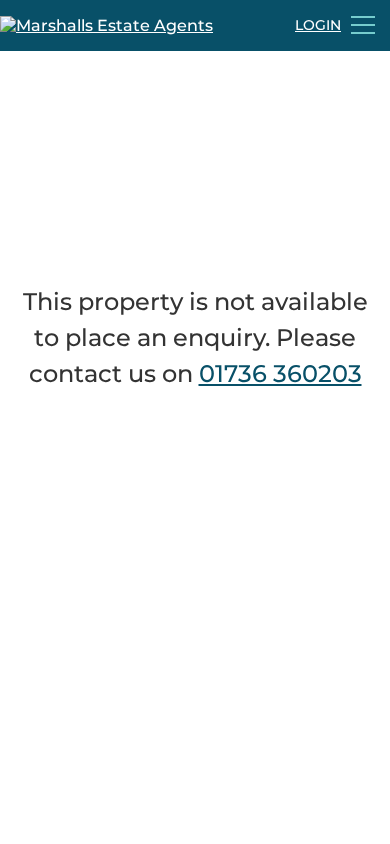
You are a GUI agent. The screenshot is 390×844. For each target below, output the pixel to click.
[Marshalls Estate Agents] (106, 25)
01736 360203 (280, 373)
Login (318, 25)
